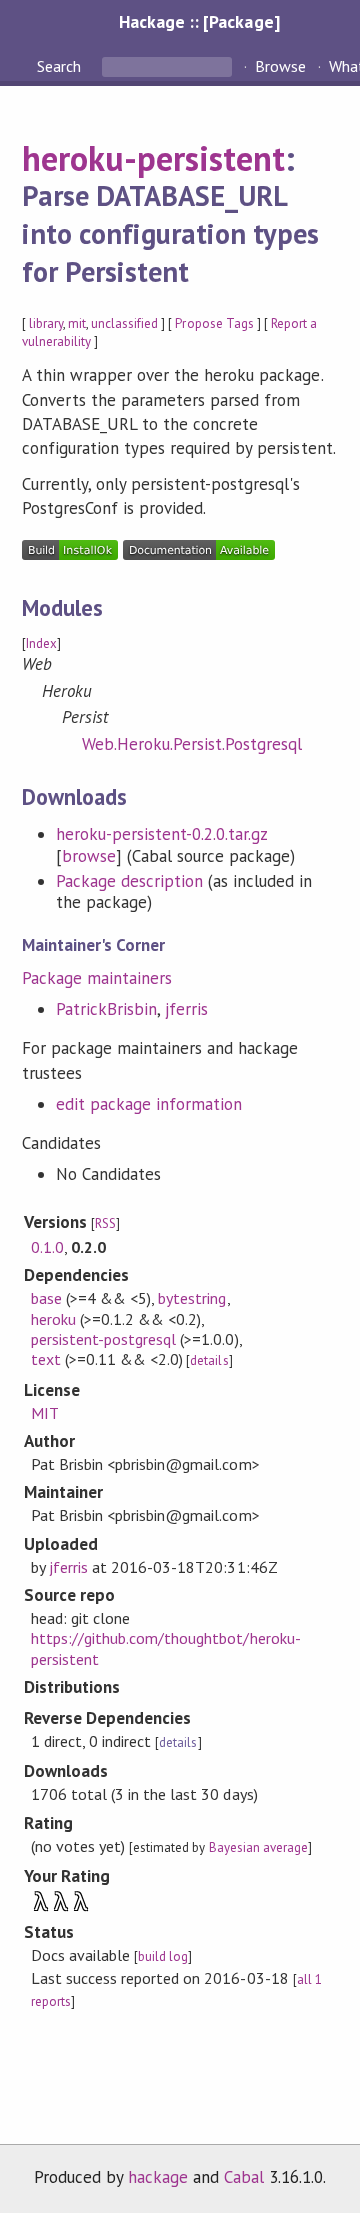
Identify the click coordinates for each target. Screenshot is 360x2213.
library (46, 323)
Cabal (244, 2177)
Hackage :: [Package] (199, 21)
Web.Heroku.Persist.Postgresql (192, 744)
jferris (186, 1009)
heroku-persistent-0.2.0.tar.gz (162, 834)
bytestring (192, 1298)
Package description (129, 881)
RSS (105, 1223)
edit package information (149, 1104)
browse (89, 856)
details (209, 1360)
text (46, 1359)
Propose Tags (214, 323)
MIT (45, 1413)
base (46, 1298)
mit (77, 323)
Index (41, 643)
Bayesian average (258, 1847)
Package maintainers (97, 978)
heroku (53, 1319)
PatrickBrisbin (106, 1009)
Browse (280, 66)
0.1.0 (47, 1247)
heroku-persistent (153, 158)
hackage (158, 2177)
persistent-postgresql (104, 1339)
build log (163, 1956)
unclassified (124, 323)
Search (61, 66)
